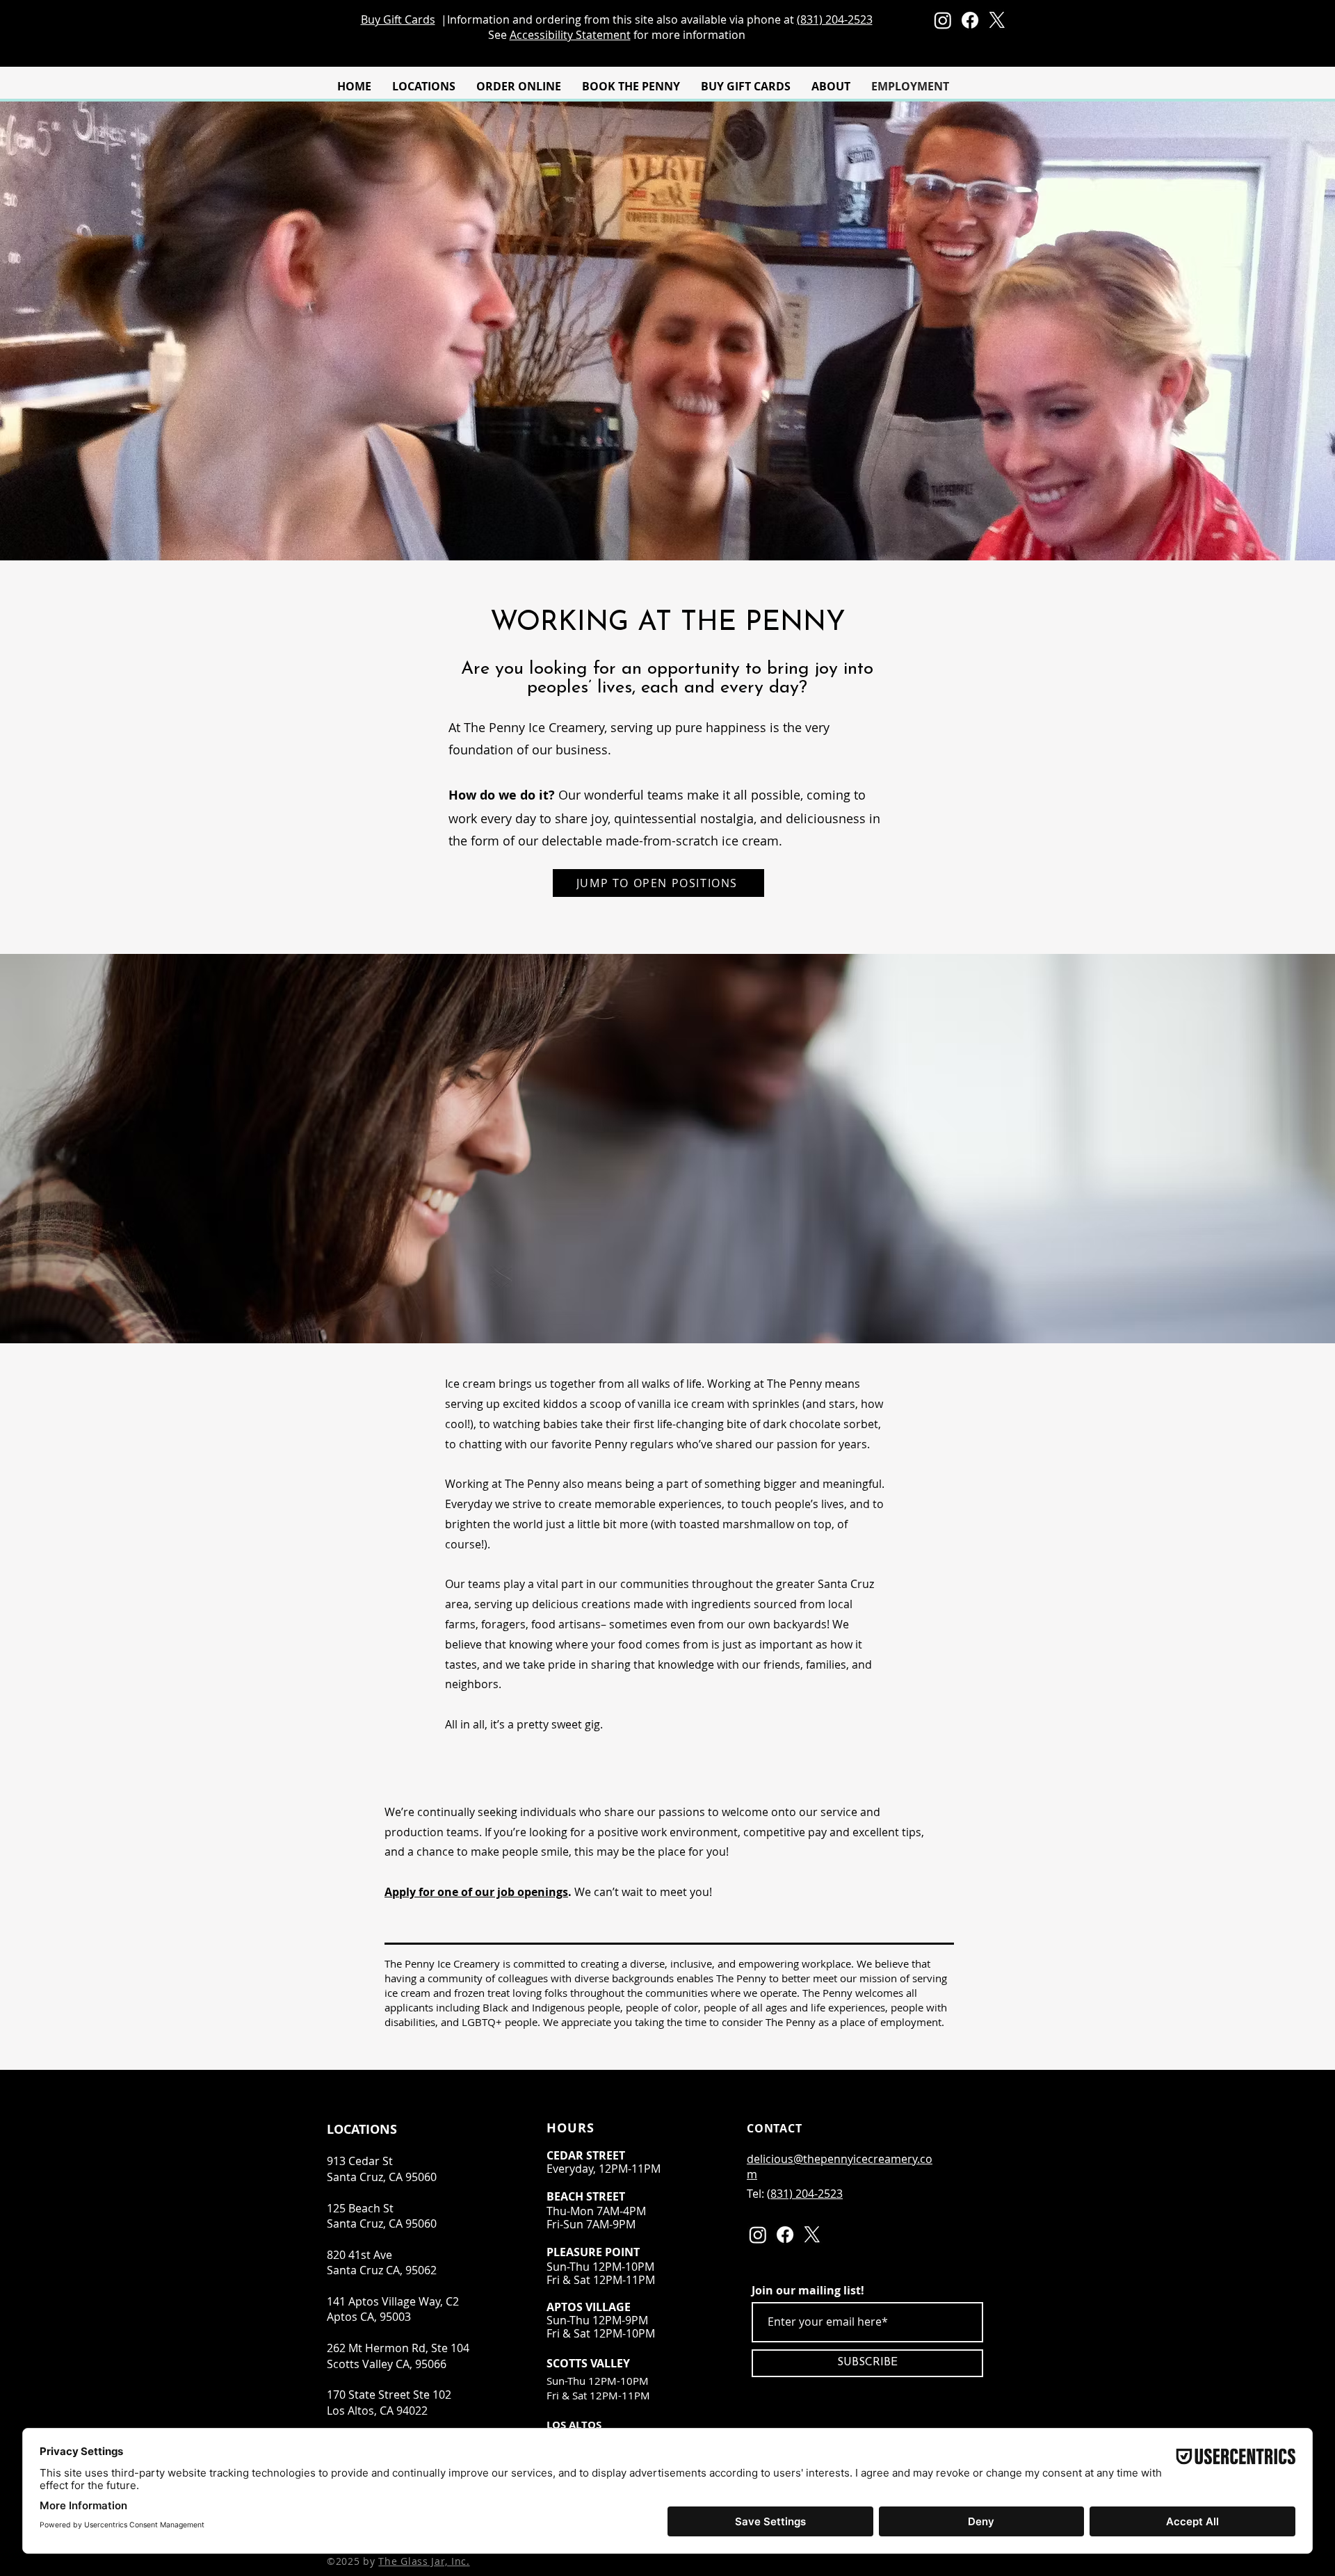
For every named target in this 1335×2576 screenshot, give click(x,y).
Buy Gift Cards (398, 19)
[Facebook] (970, 20)
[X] (997, 20)
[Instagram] (943, 20)
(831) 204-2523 (835, 19)
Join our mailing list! (808, 2290)
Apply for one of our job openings (476, 1892)
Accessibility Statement (570, 35)
